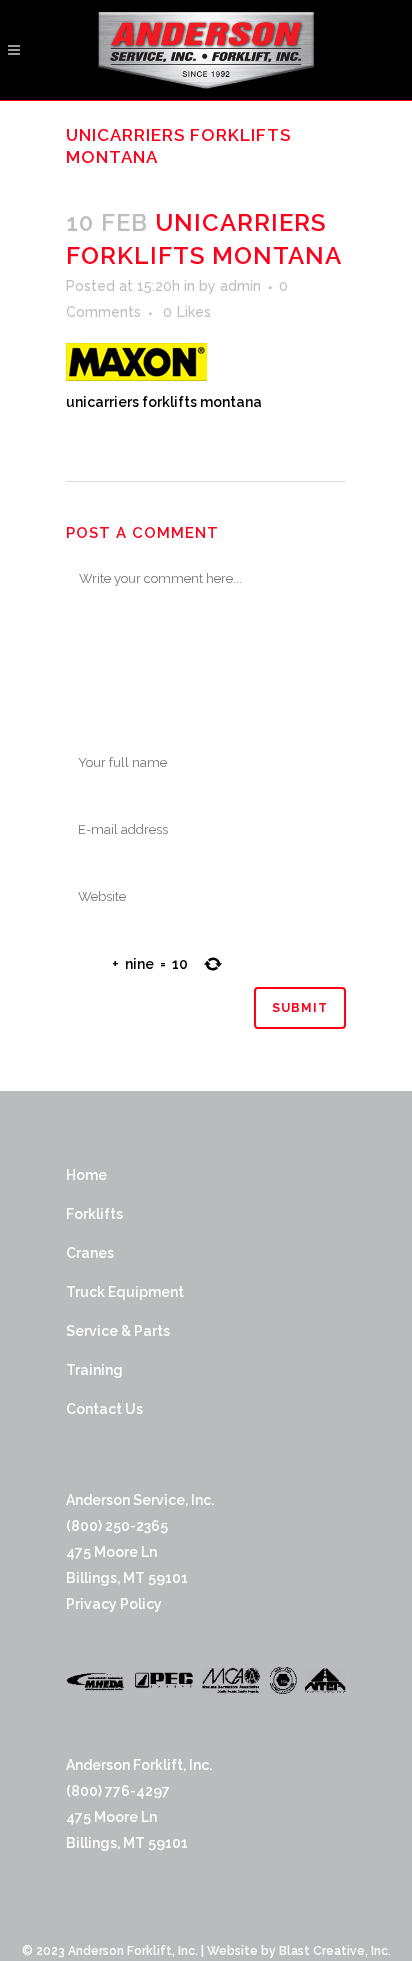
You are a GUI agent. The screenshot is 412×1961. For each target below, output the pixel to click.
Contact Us (104, 1409)
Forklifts (94, 1214)
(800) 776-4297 (118, 1791)
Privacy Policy (114, 1604)
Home (86, 1175)
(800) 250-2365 (117, 1526)
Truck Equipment (125, 1292)
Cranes (90, 1253)
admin (240, 286)
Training (94, 1370)
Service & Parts (118, 1331)
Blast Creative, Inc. (335, 1951)
